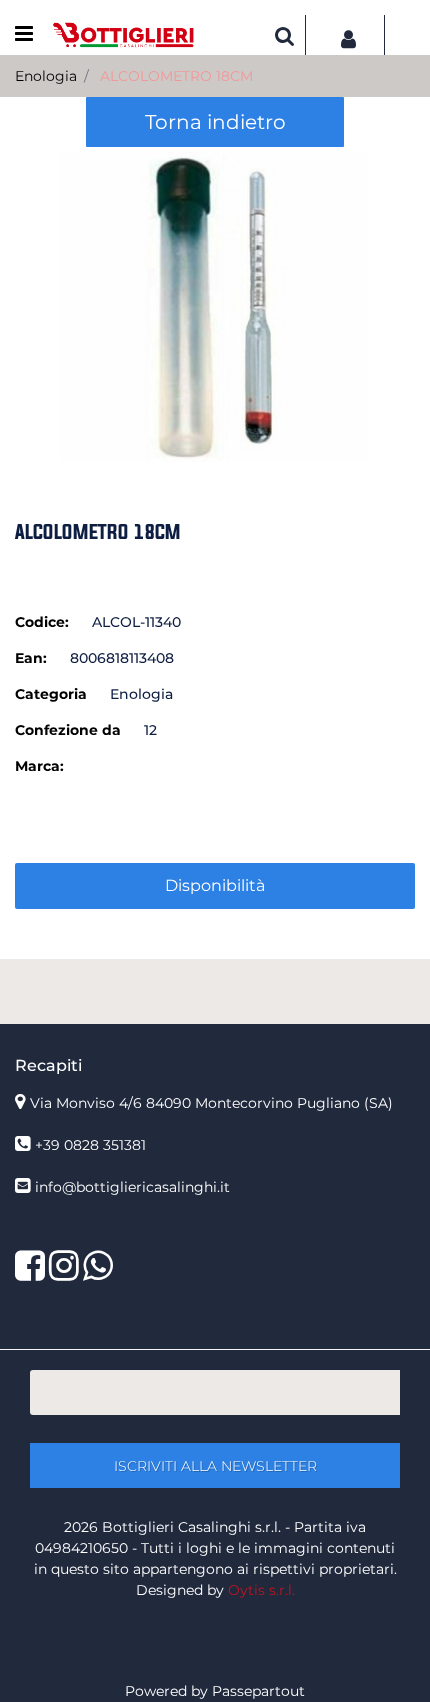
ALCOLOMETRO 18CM (176, 76)
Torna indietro (215, 122)
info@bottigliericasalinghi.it (132, 1187)
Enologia (46, 76)
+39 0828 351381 (90, 1145)
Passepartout (258, 1691)
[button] (215, 306)
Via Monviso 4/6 (211, 1103)
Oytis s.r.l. (261, 1590)
